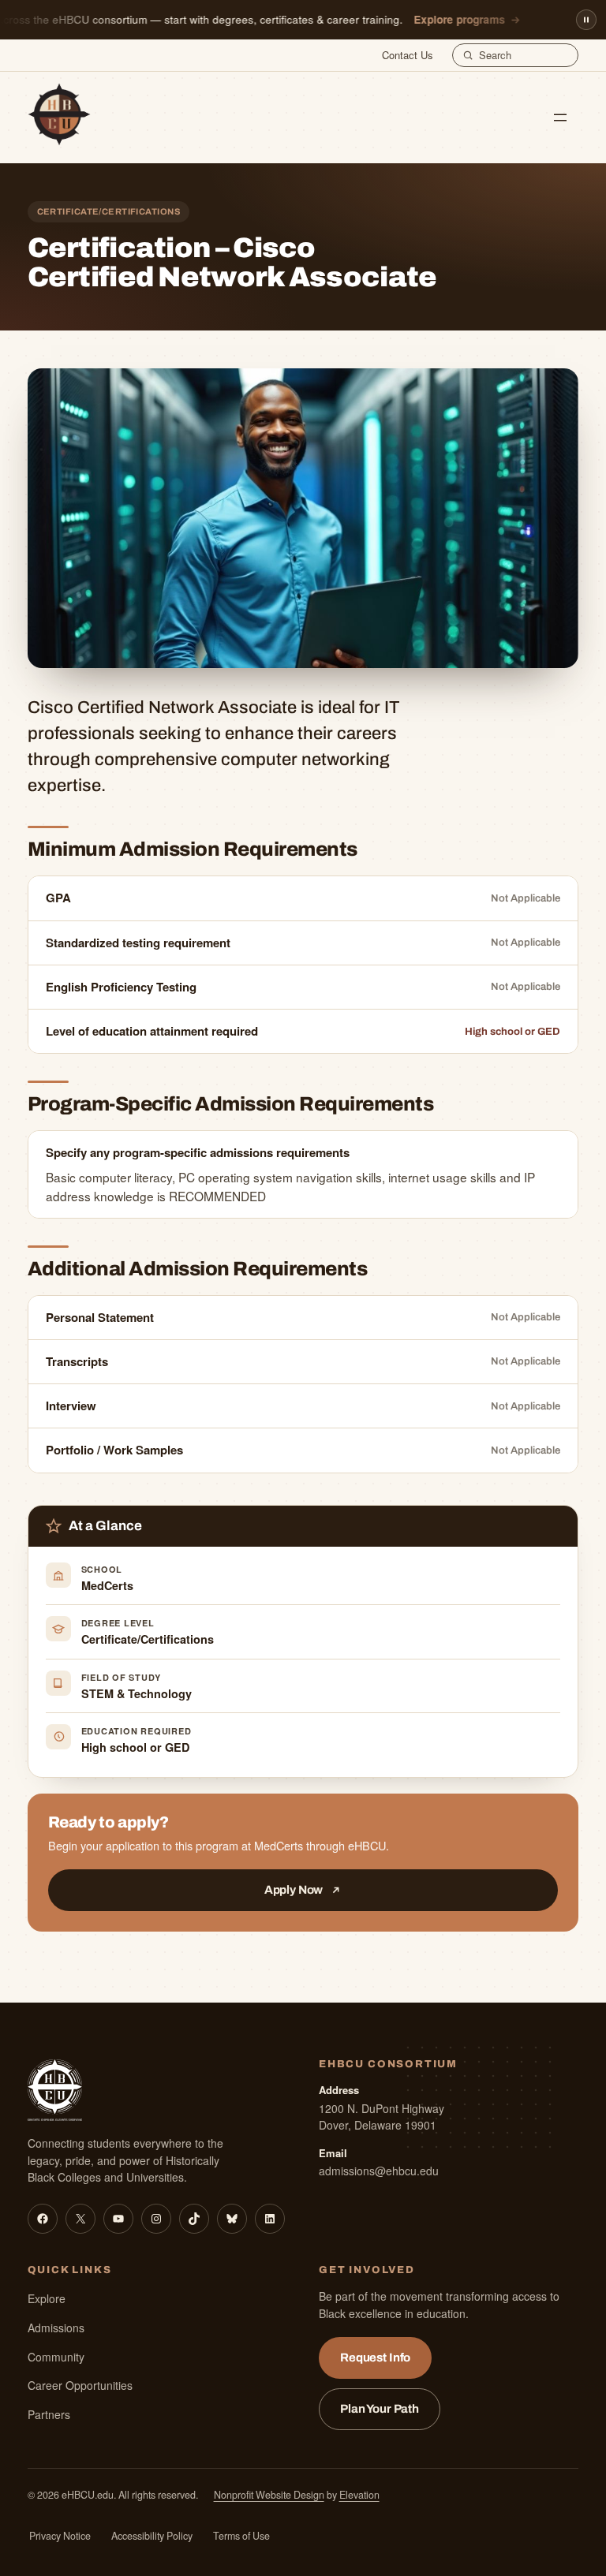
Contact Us (408, 55)
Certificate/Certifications (148, 1639)
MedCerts (107, 1585)
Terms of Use (241, 2536)
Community (56, 2357)
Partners (49, 2414)
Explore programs (451, 19)
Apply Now (294, 1890)
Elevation (359, 2495)
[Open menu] (560, 118)
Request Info (375, 2358)
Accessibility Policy (152, 2536)
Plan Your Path (380, 2409)
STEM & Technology (137, 1693)
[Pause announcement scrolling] (586, 20)
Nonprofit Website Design (269, 2495)
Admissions (56, 2328)
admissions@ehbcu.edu (379, 2171)
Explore (47, 2298)
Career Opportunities (80, 2385)
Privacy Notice (60, 2536)
